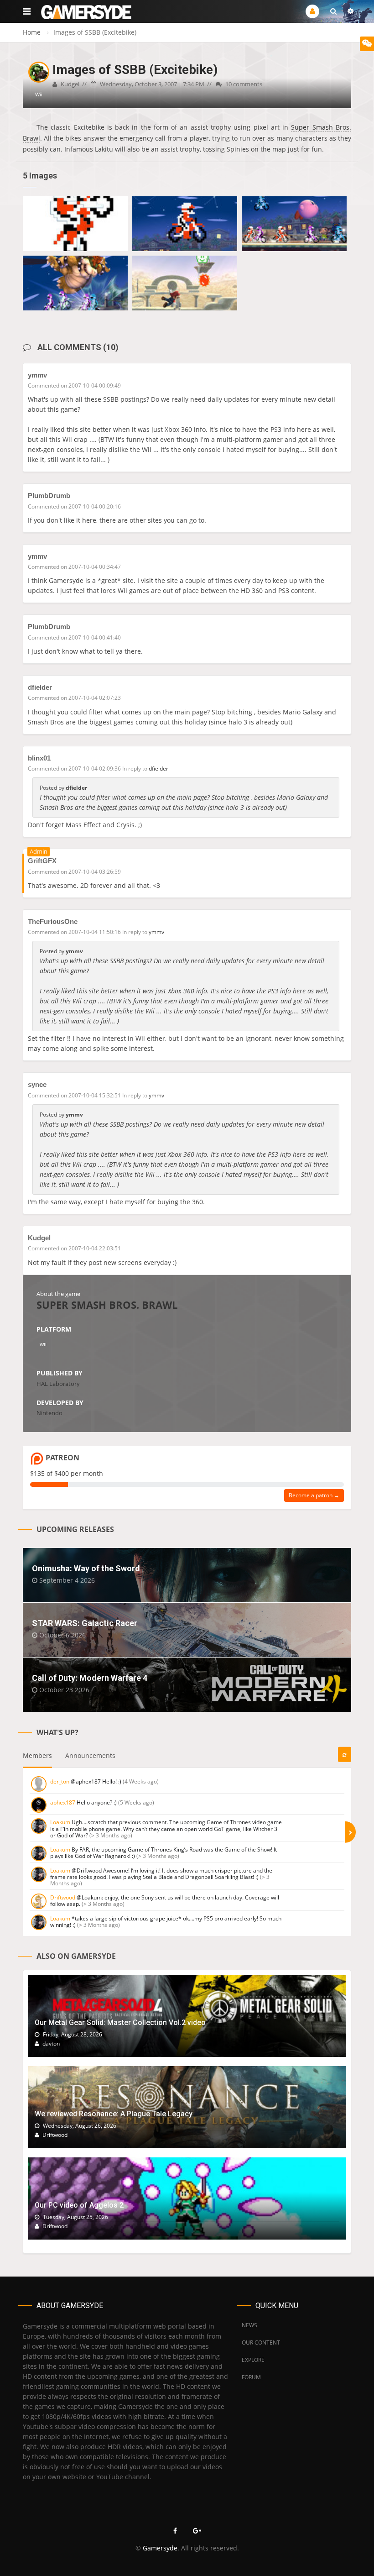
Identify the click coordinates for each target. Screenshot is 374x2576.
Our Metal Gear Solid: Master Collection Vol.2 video (120, 2023)
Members (37, 1755)
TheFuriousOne (53, 921)
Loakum (60, 1822)
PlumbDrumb (49, 496)
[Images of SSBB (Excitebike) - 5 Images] (75, 224)
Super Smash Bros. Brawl (107, 1305)
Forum (251, 2377)
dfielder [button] (158, 769)
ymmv (37, 375)
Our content (261, 2343)
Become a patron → (314, 1495)
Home (32, 32)
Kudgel (39, 1238)
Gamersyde (160, 2548)
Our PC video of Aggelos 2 (79, 2205)
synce (37, 1084)
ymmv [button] (156, 932)
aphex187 (63, 1802)
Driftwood (63, 1897)
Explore (253, 2360)
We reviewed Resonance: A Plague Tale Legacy (114, 2114)
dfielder (40, 687)
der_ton (60, 1781)
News (249, 2325)
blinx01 (39, 758)
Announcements (90, 1755)
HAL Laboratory (58, 1384)
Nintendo (49, 1413)
